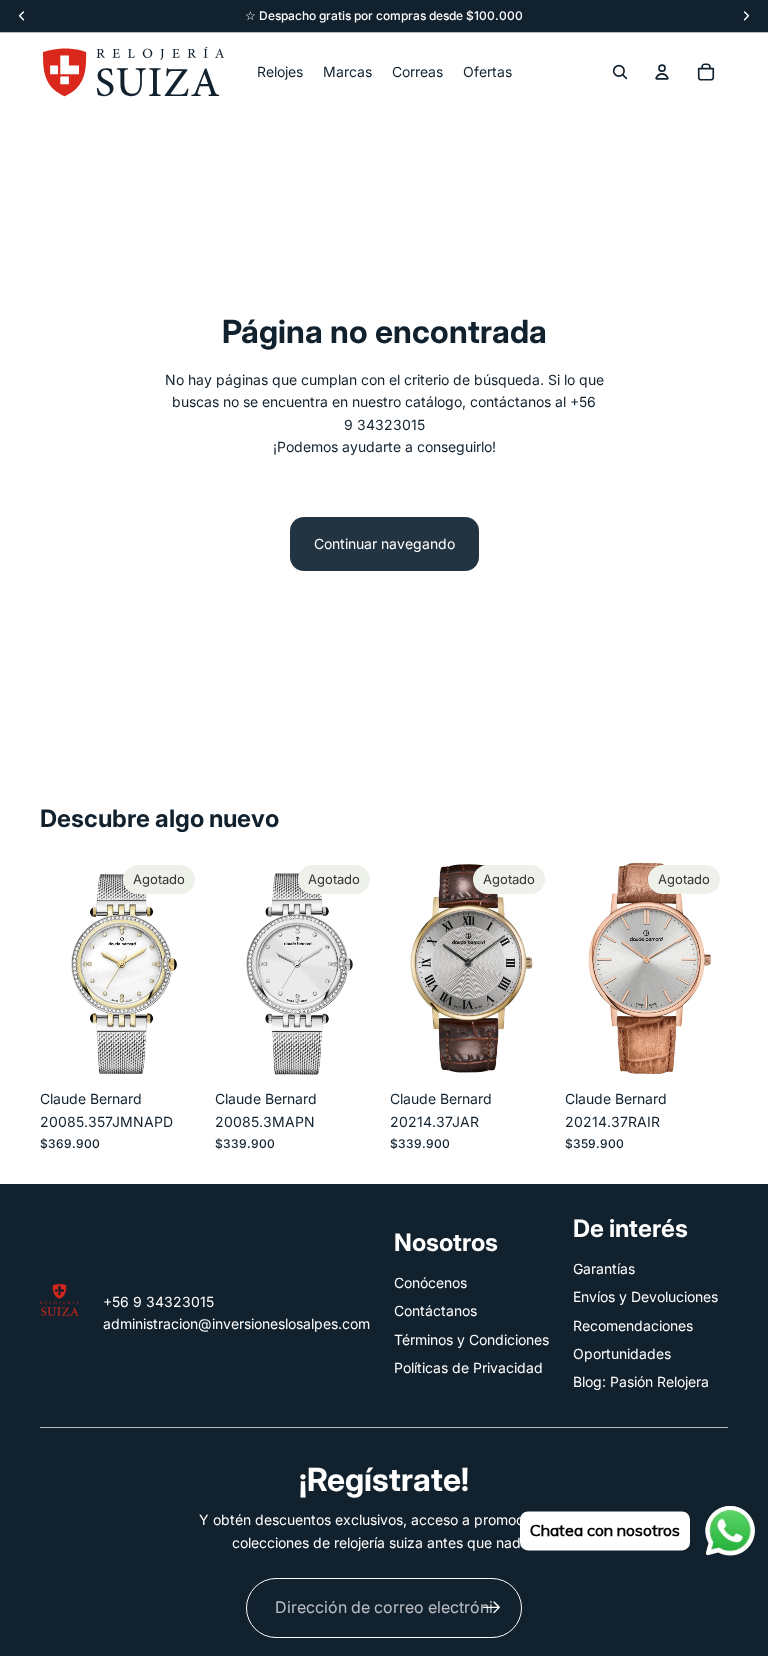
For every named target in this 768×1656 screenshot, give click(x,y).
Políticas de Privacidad (468, 1367)
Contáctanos (435, 1310)
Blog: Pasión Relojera (641, 1381)
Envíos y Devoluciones (645, 1296)
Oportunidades (622, 1353)
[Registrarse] (492, 1608)
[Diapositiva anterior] (230, 968)
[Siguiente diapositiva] (362, 968)
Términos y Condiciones (471, 1339)
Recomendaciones (633, 1325)
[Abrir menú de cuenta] (662, 72)
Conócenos (430, 1282)
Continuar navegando (384, 543)
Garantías (604, 1268)
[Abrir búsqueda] (620, 72)
